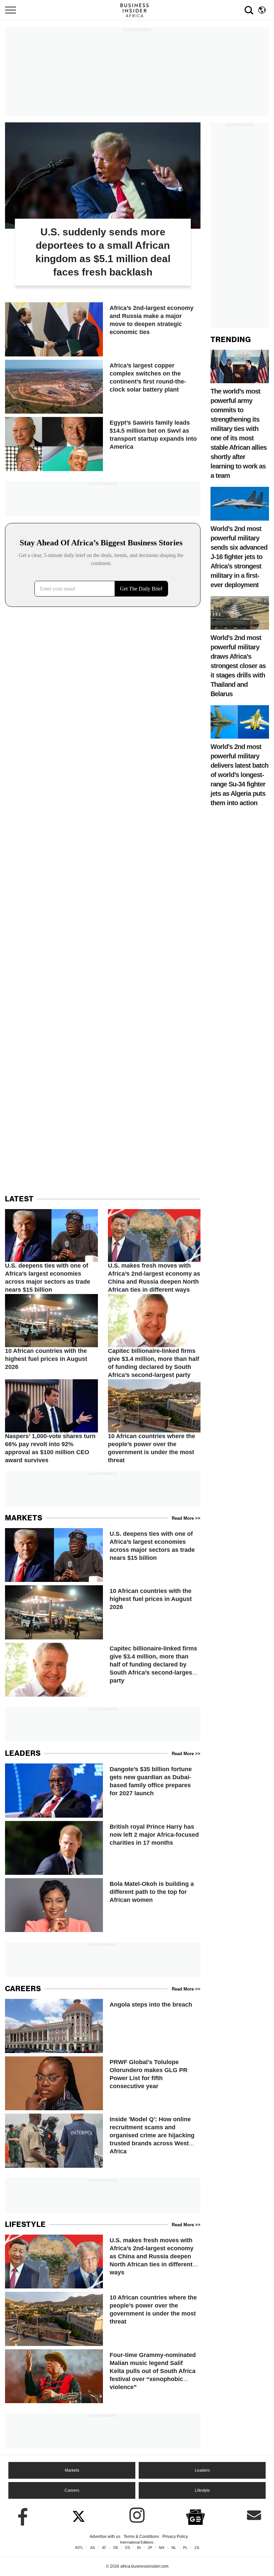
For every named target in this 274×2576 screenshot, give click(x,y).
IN (139, 2548)
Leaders (202, 2470)
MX (162, 2548)
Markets (72, 2470)
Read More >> (186, 1518)
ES (128, 2548)
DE (116, 2548)
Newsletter (254, 2515)
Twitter (79, 2515)
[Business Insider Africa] (137, 10)
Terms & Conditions (141, 2537)
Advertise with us (105, 2537)
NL (174, 2548)
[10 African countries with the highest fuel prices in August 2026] (51, 1333)
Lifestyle (202, 2490)
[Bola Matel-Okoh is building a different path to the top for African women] (103, 1905)
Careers (72, 2490)
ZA (197, 2548)
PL (185, 2548)
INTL (79, 2548)
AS (93, 2548)
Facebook (20, 2515)
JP (150, 2548)
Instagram (137, 2515)
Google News (195, 2516)
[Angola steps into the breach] (103, 2026)
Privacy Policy (175, 2537)
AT (104, 2548)
